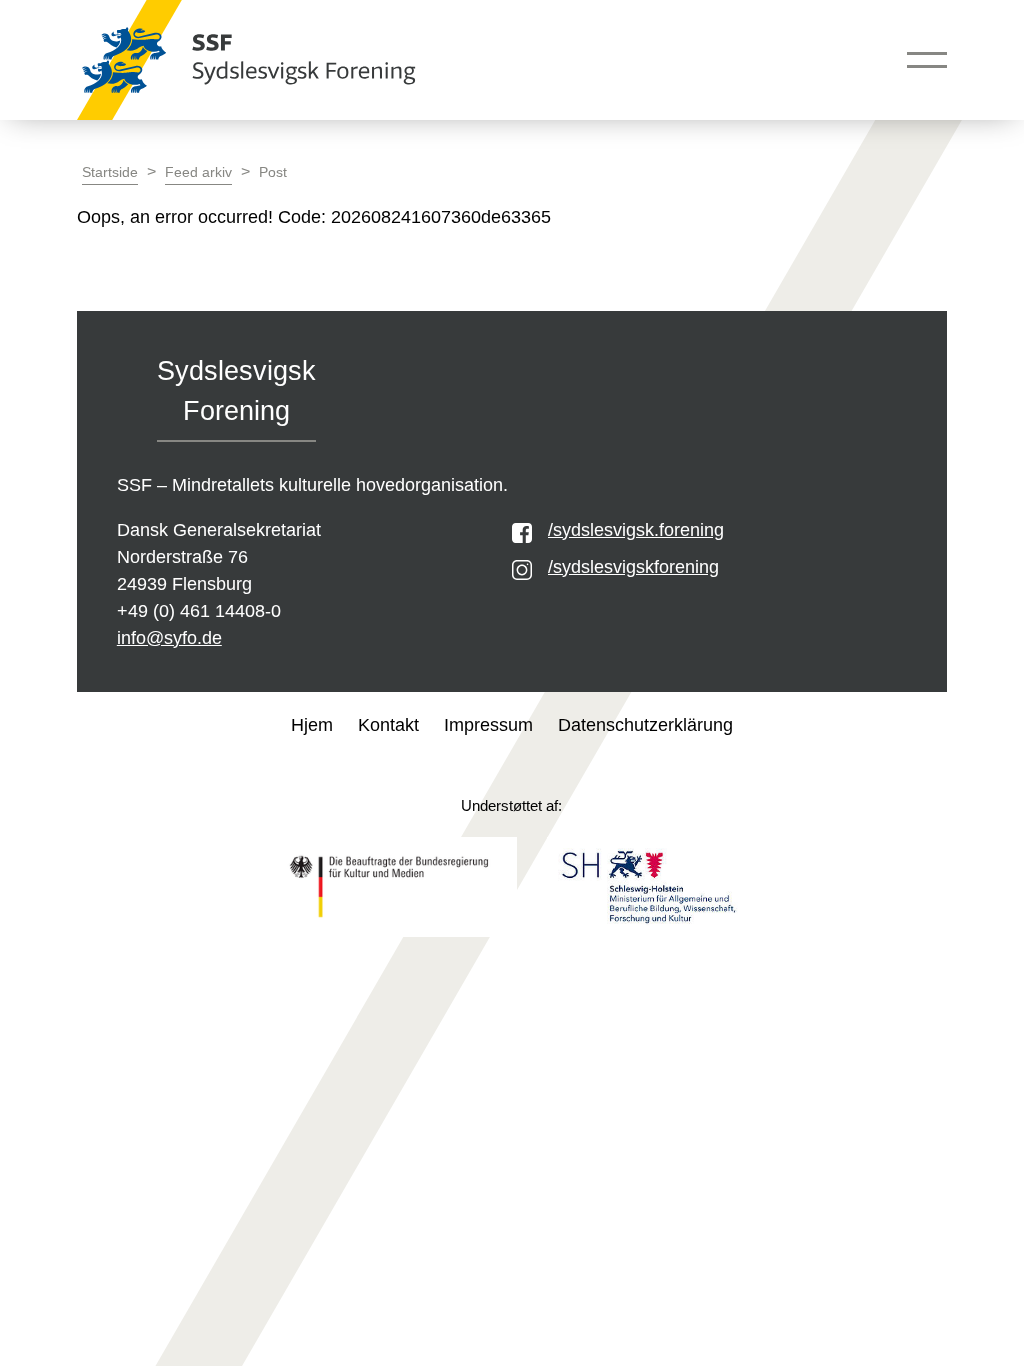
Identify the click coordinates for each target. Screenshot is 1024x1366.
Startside (110, 172)
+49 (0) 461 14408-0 (199, 611)
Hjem (312, 725)
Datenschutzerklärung (645, 725)
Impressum (488, 725)
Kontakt (388, 725)
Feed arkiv (198, 172)
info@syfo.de (169, 638)
